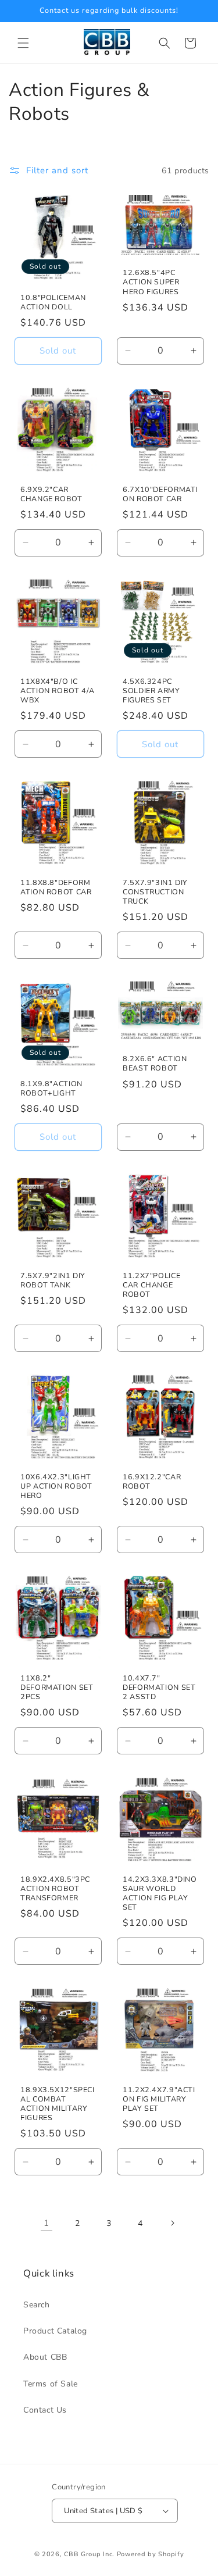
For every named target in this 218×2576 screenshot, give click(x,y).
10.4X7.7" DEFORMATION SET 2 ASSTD (159, 1687)
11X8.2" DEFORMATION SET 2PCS (57, 1687)
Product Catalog (55, 2331)
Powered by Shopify (151, 2554)
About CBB (45, 2357)
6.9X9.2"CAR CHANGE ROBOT (51, 494)
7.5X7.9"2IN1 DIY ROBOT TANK (53, 1280)
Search (37, 2305)
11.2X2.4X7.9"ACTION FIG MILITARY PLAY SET (159, 2099)
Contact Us (45, 2410)
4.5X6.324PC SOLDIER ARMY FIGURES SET (151, 690)
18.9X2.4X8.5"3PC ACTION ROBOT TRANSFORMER (55, 1888)
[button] (23, 43)
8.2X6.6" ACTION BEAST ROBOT (155, 1064)
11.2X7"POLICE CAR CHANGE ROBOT (151, 1285)
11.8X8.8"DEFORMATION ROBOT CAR (56, 887)
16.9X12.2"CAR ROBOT (152, 1481)
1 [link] (47, 2223)
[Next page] (172, 2223)
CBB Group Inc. (89, 2554)
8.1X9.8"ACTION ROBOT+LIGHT (51, 1088)
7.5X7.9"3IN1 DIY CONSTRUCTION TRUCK (155, 891)
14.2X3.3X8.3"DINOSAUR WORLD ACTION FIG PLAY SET (160, 1893)
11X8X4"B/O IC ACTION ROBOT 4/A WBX (58, 690)
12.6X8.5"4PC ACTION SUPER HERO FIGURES (151, 282)
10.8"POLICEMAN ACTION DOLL (53, 302)
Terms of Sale (51, 2384)
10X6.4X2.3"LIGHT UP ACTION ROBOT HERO (56, 1486)
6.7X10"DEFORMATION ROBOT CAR (160, 494)
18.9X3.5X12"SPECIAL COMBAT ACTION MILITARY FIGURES (58, 2104)
